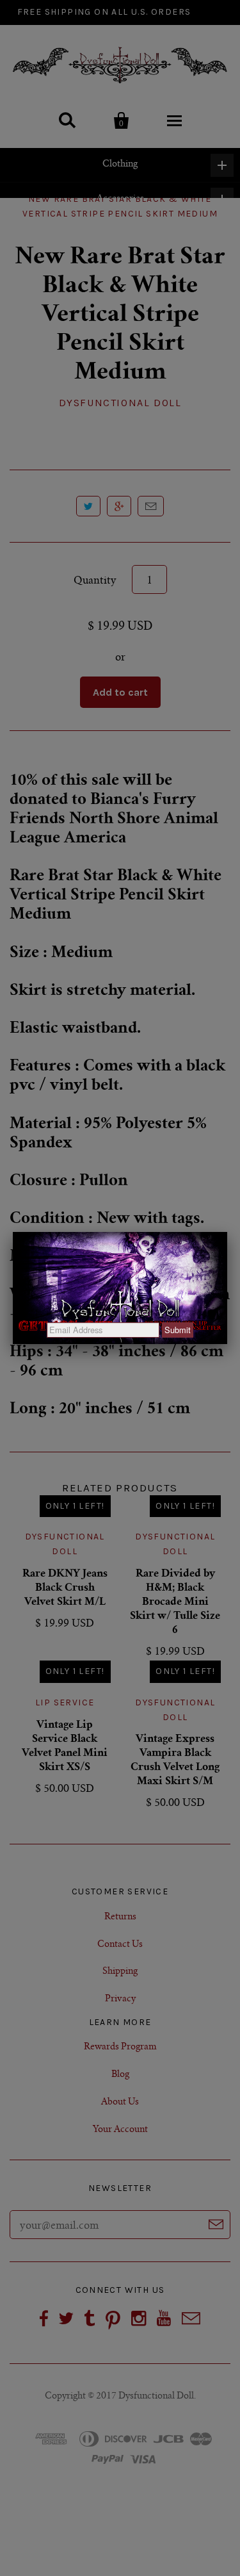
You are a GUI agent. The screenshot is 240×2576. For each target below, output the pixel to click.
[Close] (227, 1232)
